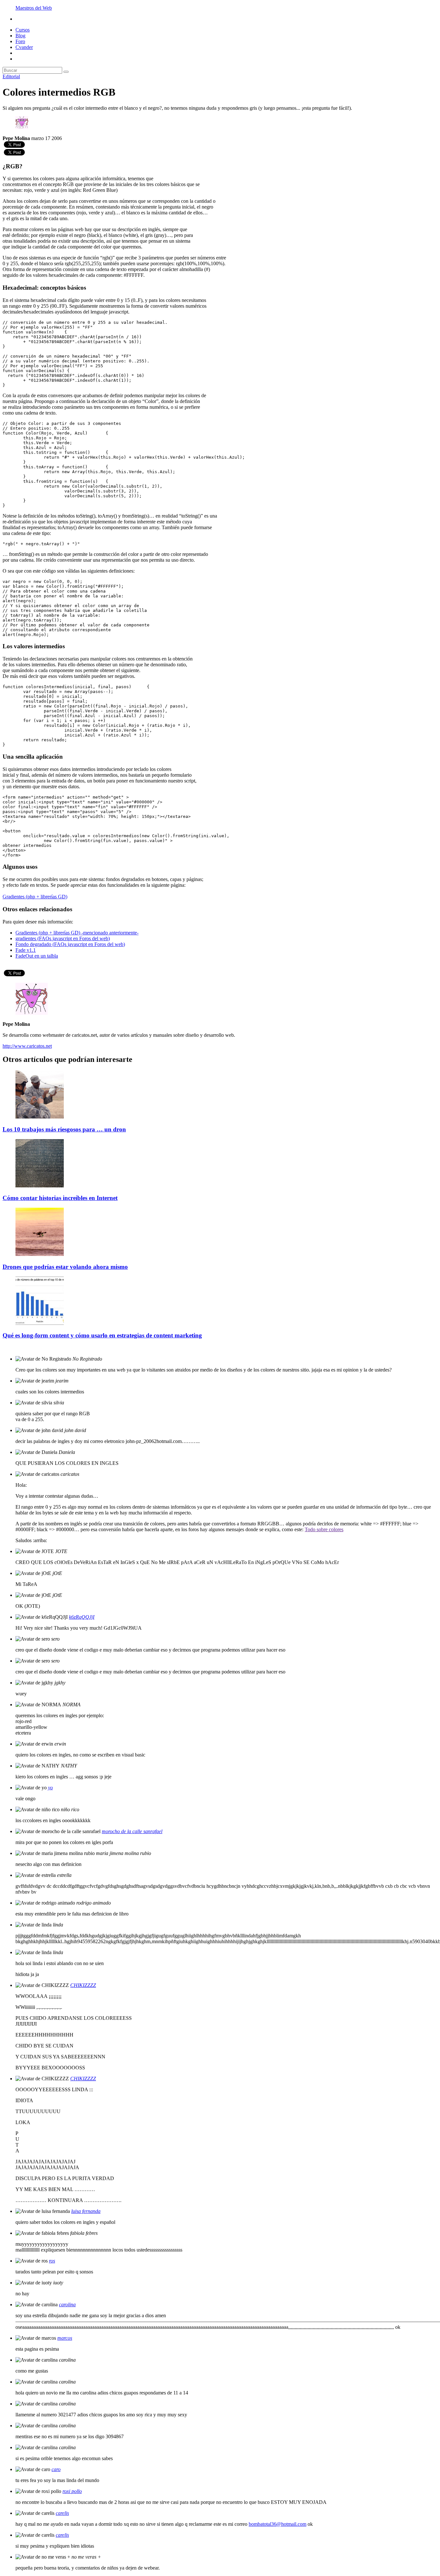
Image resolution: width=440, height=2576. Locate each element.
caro (56, 2469)
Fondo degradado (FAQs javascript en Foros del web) (70, 944)
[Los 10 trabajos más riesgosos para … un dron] (40, 1117)
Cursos (23, 30)
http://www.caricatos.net (27, 1046)
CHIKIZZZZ (83, 1985)
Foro (20, 41)
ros (52, 2261)
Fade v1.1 (26, 950)
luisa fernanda (86, 2211)
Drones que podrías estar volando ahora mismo (65, 1267)
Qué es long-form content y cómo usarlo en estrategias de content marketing (102, 1335)
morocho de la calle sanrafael (132, 1831)
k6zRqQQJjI (82, 1617)
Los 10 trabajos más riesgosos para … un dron (64, 1129)
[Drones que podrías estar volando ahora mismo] (40, 1254)
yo (50, 1788)
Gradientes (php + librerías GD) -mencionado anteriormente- (77, 933)
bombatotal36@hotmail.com (277, 2524)
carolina (67, 2304)
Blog (20, 36)
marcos (65, 2338)
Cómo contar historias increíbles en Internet (60, 1198)
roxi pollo (72, 2491)
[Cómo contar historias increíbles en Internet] (40, 1186)
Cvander (24, 47)
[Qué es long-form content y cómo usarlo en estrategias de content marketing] (40, 1323)
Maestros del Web (34, 8)
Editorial (11, 76)
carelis (62, 2513)
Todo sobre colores (324, 1529)
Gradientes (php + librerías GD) (35, 897)
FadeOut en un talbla (37, 956)
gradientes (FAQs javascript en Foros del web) (63, 938)
